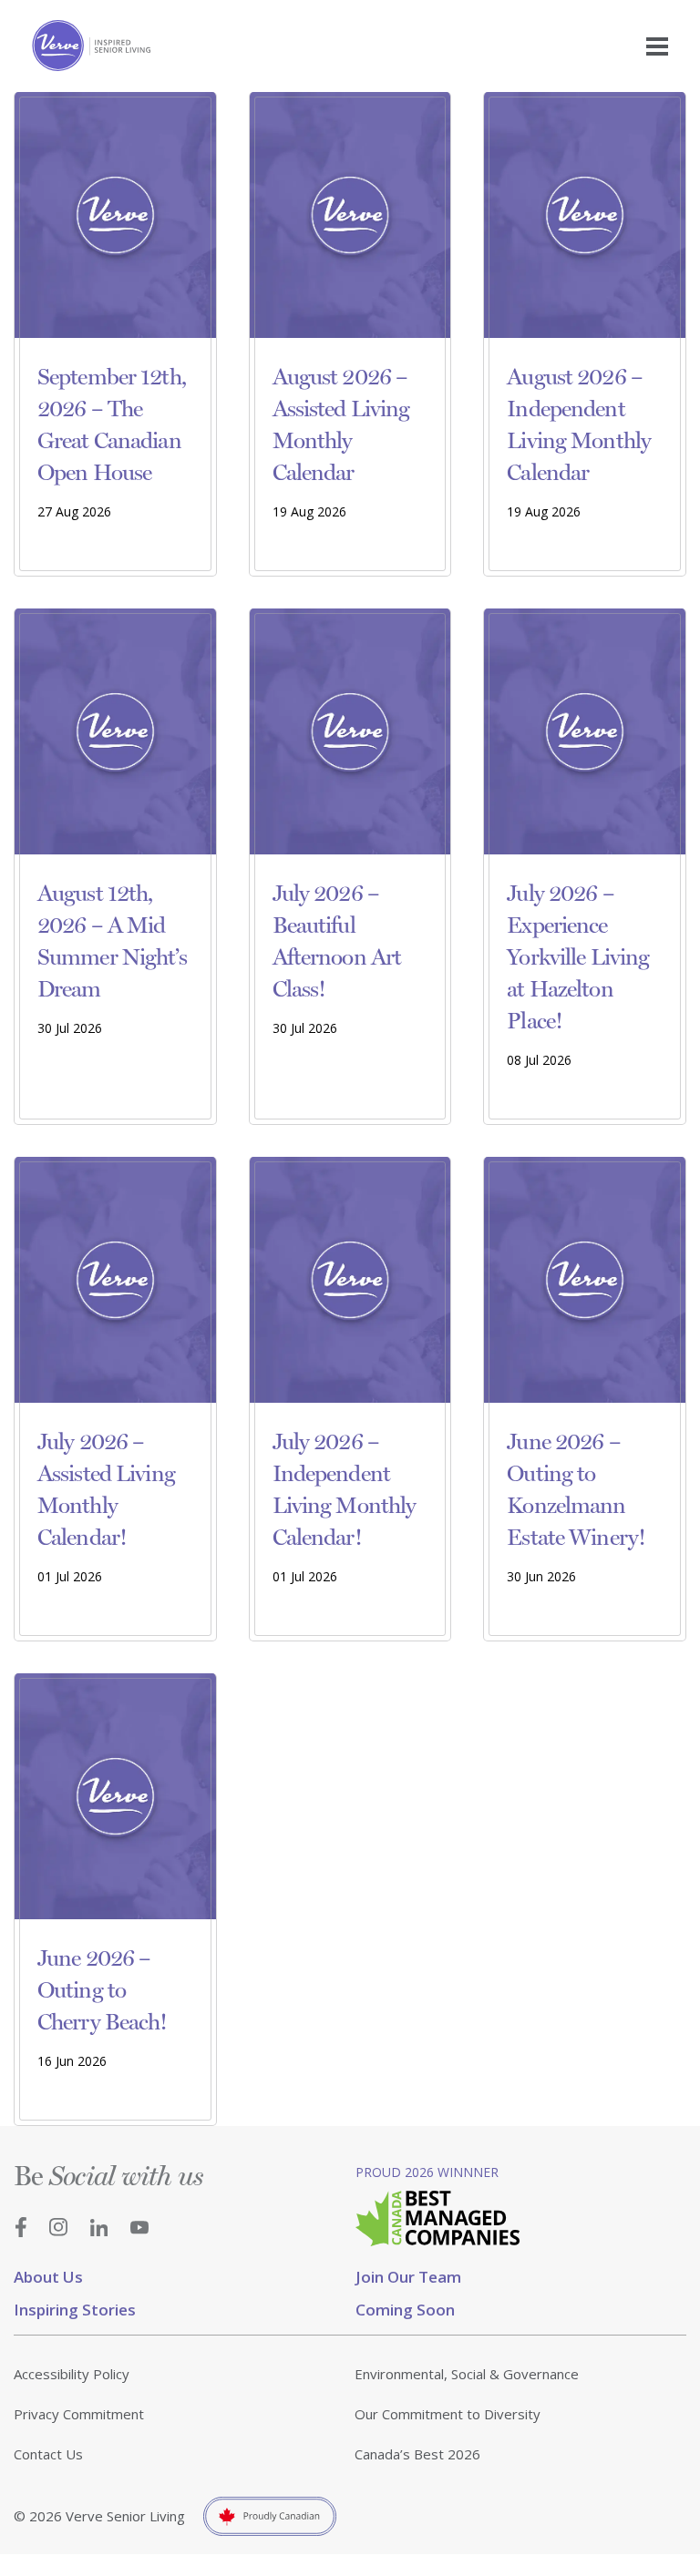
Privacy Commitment (79, 2414)
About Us (48, 2277)
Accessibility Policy (72, 2374)
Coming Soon (405, 2310)
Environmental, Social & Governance (467, 2374)
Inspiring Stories (75, 2310)
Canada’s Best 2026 (417, 2454)
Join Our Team (408, 2277)
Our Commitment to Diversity (448, 2414)
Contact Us (48, 2454)
